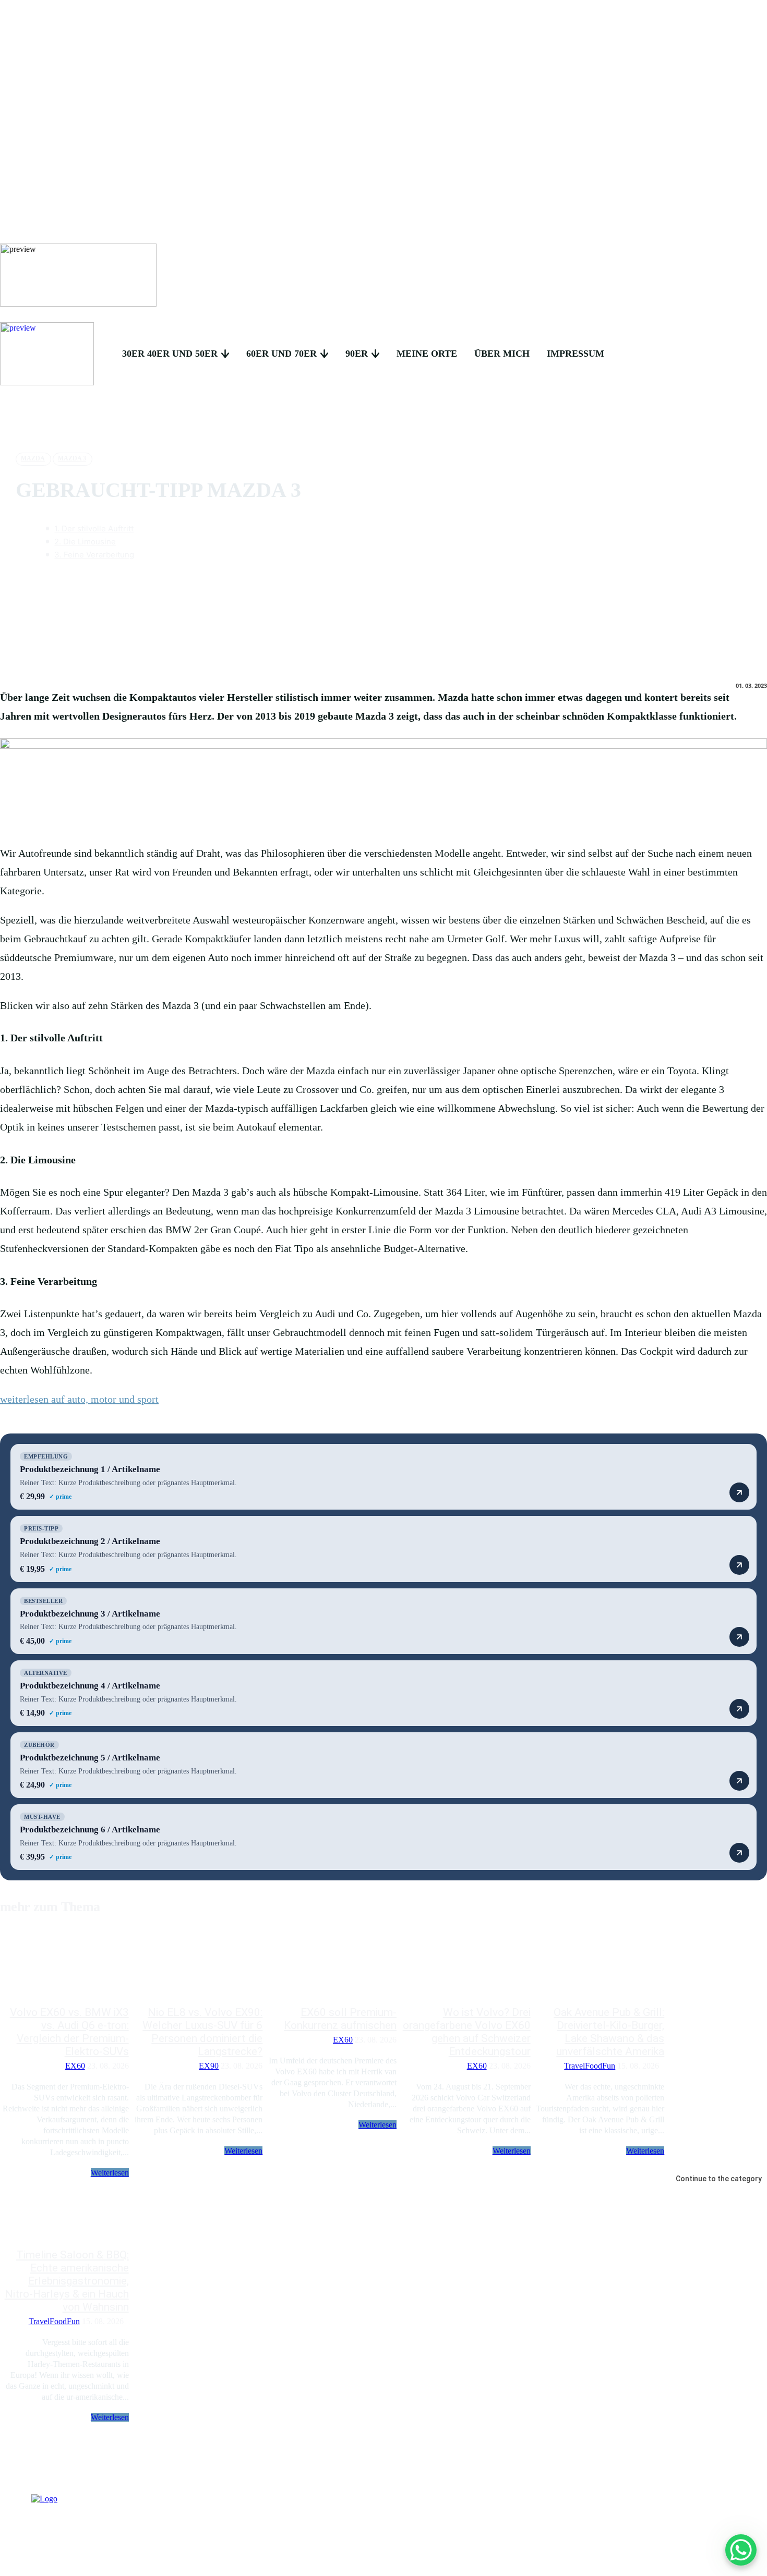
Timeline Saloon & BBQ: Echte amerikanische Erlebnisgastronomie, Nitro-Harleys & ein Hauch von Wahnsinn (67, 2281)
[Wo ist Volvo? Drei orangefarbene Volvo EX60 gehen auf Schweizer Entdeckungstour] (466, 1967)
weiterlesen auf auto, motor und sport (79, 1399)
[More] (502, 584)
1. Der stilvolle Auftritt (94, 528)
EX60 (75, 2066)
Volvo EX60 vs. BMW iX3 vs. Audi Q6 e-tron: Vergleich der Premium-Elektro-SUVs (69, 2032)
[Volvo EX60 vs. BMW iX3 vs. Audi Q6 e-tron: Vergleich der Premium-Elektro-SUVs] (64, 1967)
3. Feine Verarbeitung (94, 555)
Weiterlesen (110, 2173)
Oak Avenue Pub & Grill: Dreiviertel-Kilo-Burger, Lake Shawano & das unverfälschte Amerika (609, 2032)
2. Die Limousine (85, 542)
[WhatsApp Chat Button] (741, 2550)
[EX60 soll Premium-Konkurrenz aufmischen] (332, 1967)
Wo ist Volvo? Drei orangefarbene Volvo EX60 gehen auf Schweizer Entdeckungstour (467, 2032)
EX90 (209, 2066)
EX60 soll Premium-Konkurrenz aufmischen (340, 2019)
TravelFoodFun (590, 2066)
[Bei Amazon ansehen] (739, 1492)
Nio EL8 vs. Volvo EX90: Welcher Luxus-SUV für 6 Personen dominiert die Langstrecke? (202, 2032)
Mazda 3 (72, 458)
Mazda (33, 458)
